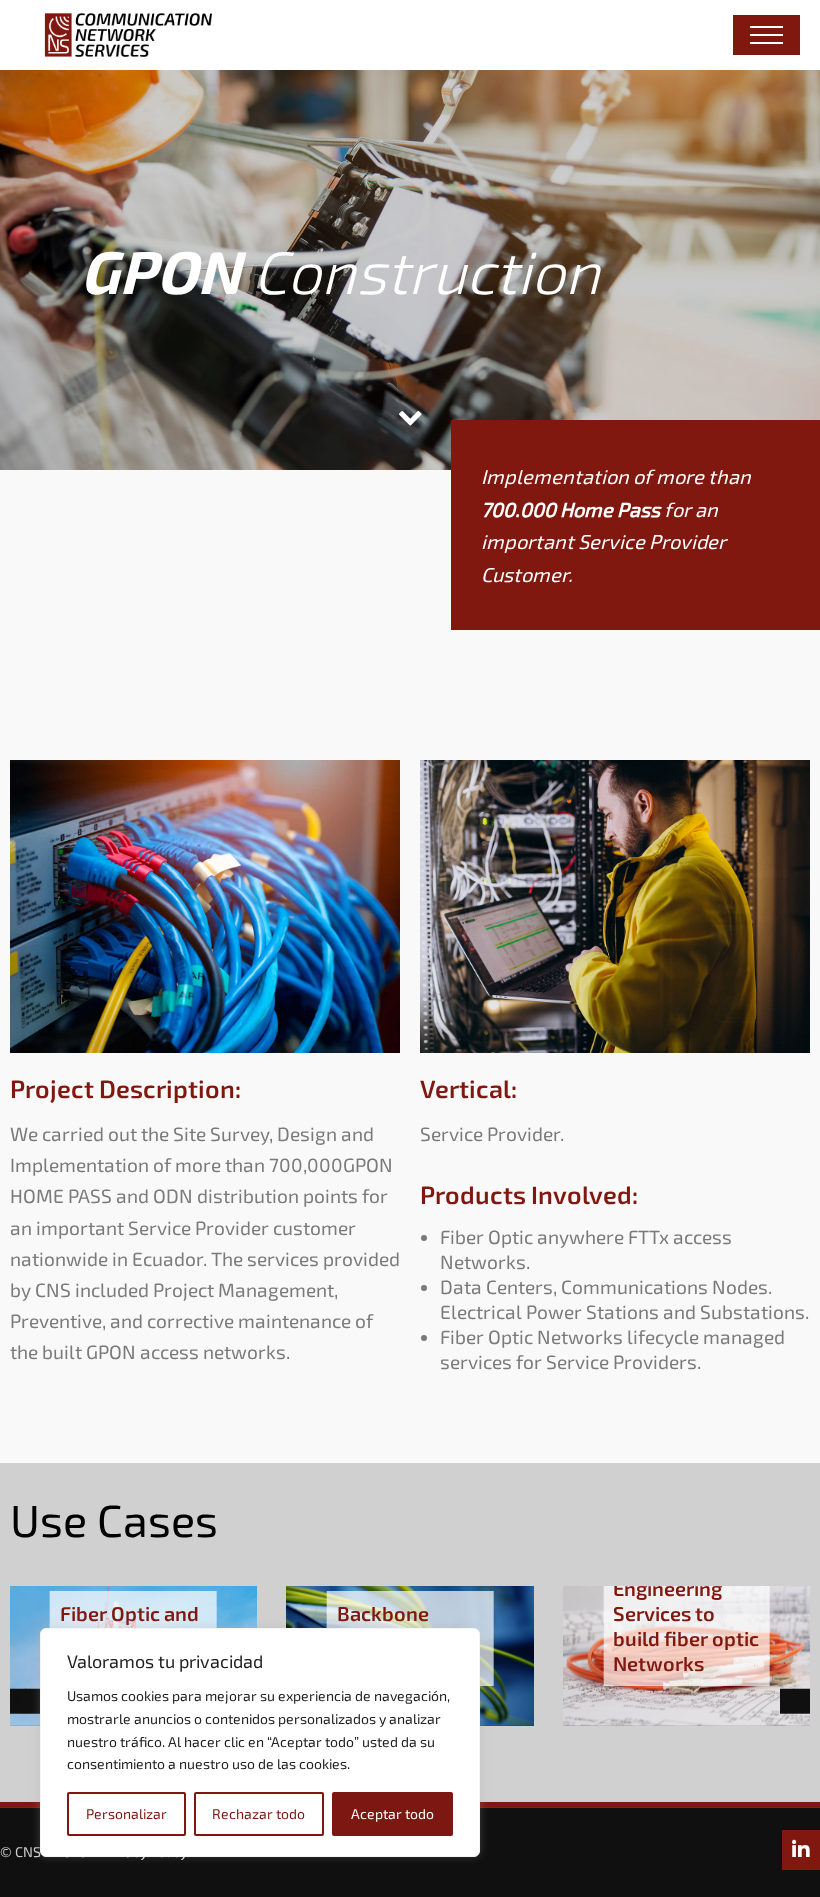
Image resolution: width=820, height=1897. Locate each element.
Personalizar (126, 1813)
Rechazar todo (258, 1813)
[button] (25, 1701)
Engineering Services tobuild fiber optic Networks (686, 1625)
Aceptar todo (392, 1813)
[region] (260, 1742)
